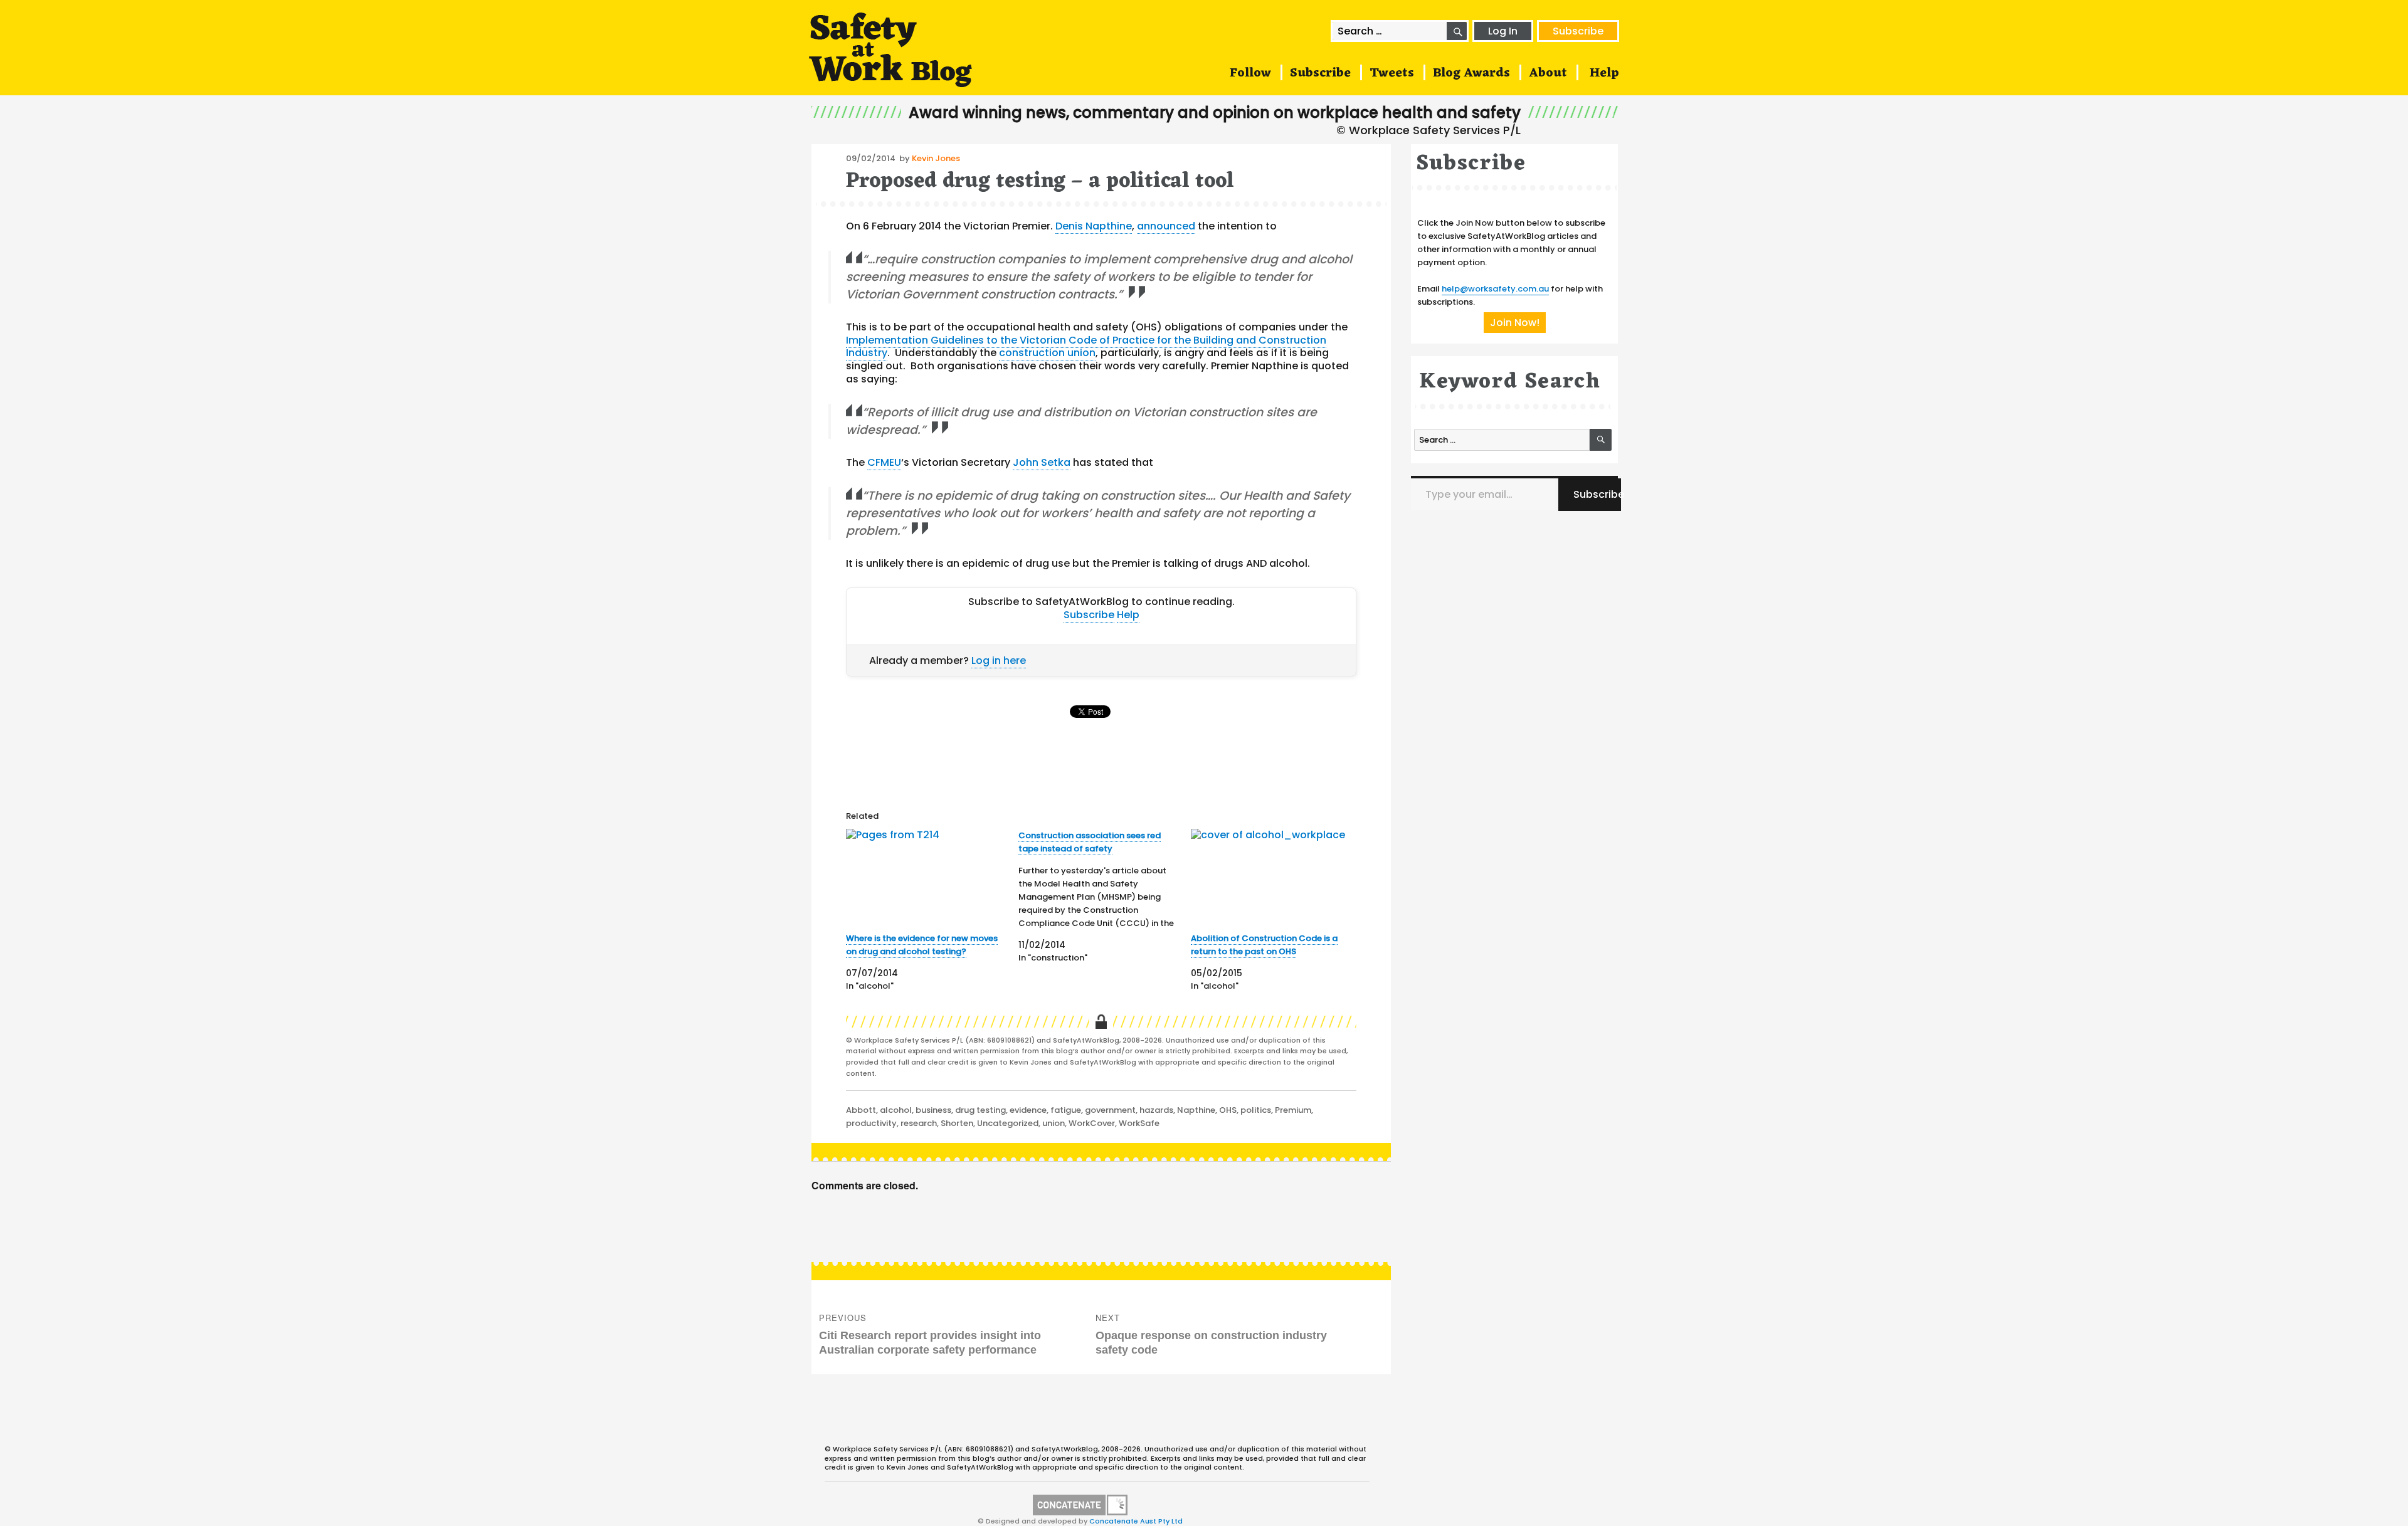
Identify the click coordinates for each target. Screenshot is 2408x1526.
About (1548, 73)
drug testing (980, 1110)
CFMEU (884, 462)
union (1053, 1123)
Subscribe (1578, 31)
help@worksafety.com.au (1495, 289)
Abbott (861, 1110)
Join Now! (1515, 323)
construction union (1047, 353)
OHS (1228, 1110)
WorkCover (1092, 1123)
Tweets (1392, 73)
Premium (1293, 1110)
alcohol (896, 1110)
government (1110, 1110)
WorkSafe (1139, 1123)
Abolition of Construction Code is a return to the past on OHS (1264, 945)
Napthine (1196, 1110)
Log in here (999, 660)
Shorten (957, 1123)
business (933, 1110)
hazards (1156, 1110)
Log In (1503, 31)
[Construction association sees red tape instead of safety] (1105, 897)
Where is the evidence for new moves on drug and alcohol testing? (922, 945)
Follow (1250, 73)
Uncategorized (1008, 1123)
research (919, 1123)
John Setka (1042, 462)
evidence (1028, 1110)
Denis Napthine (1094, 226)
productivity (871, 1123)
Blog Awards (1471, 73)
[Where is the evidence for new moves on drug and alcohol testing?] (928, 876)
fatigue (1066, 1110)
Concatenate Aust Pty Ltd (1136, 1521)
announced (1166, 226)
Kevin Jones (936, 158)
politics (1256, 1110)
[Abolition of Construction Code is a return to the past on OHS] (1273, 876)
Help (1604, 73)
